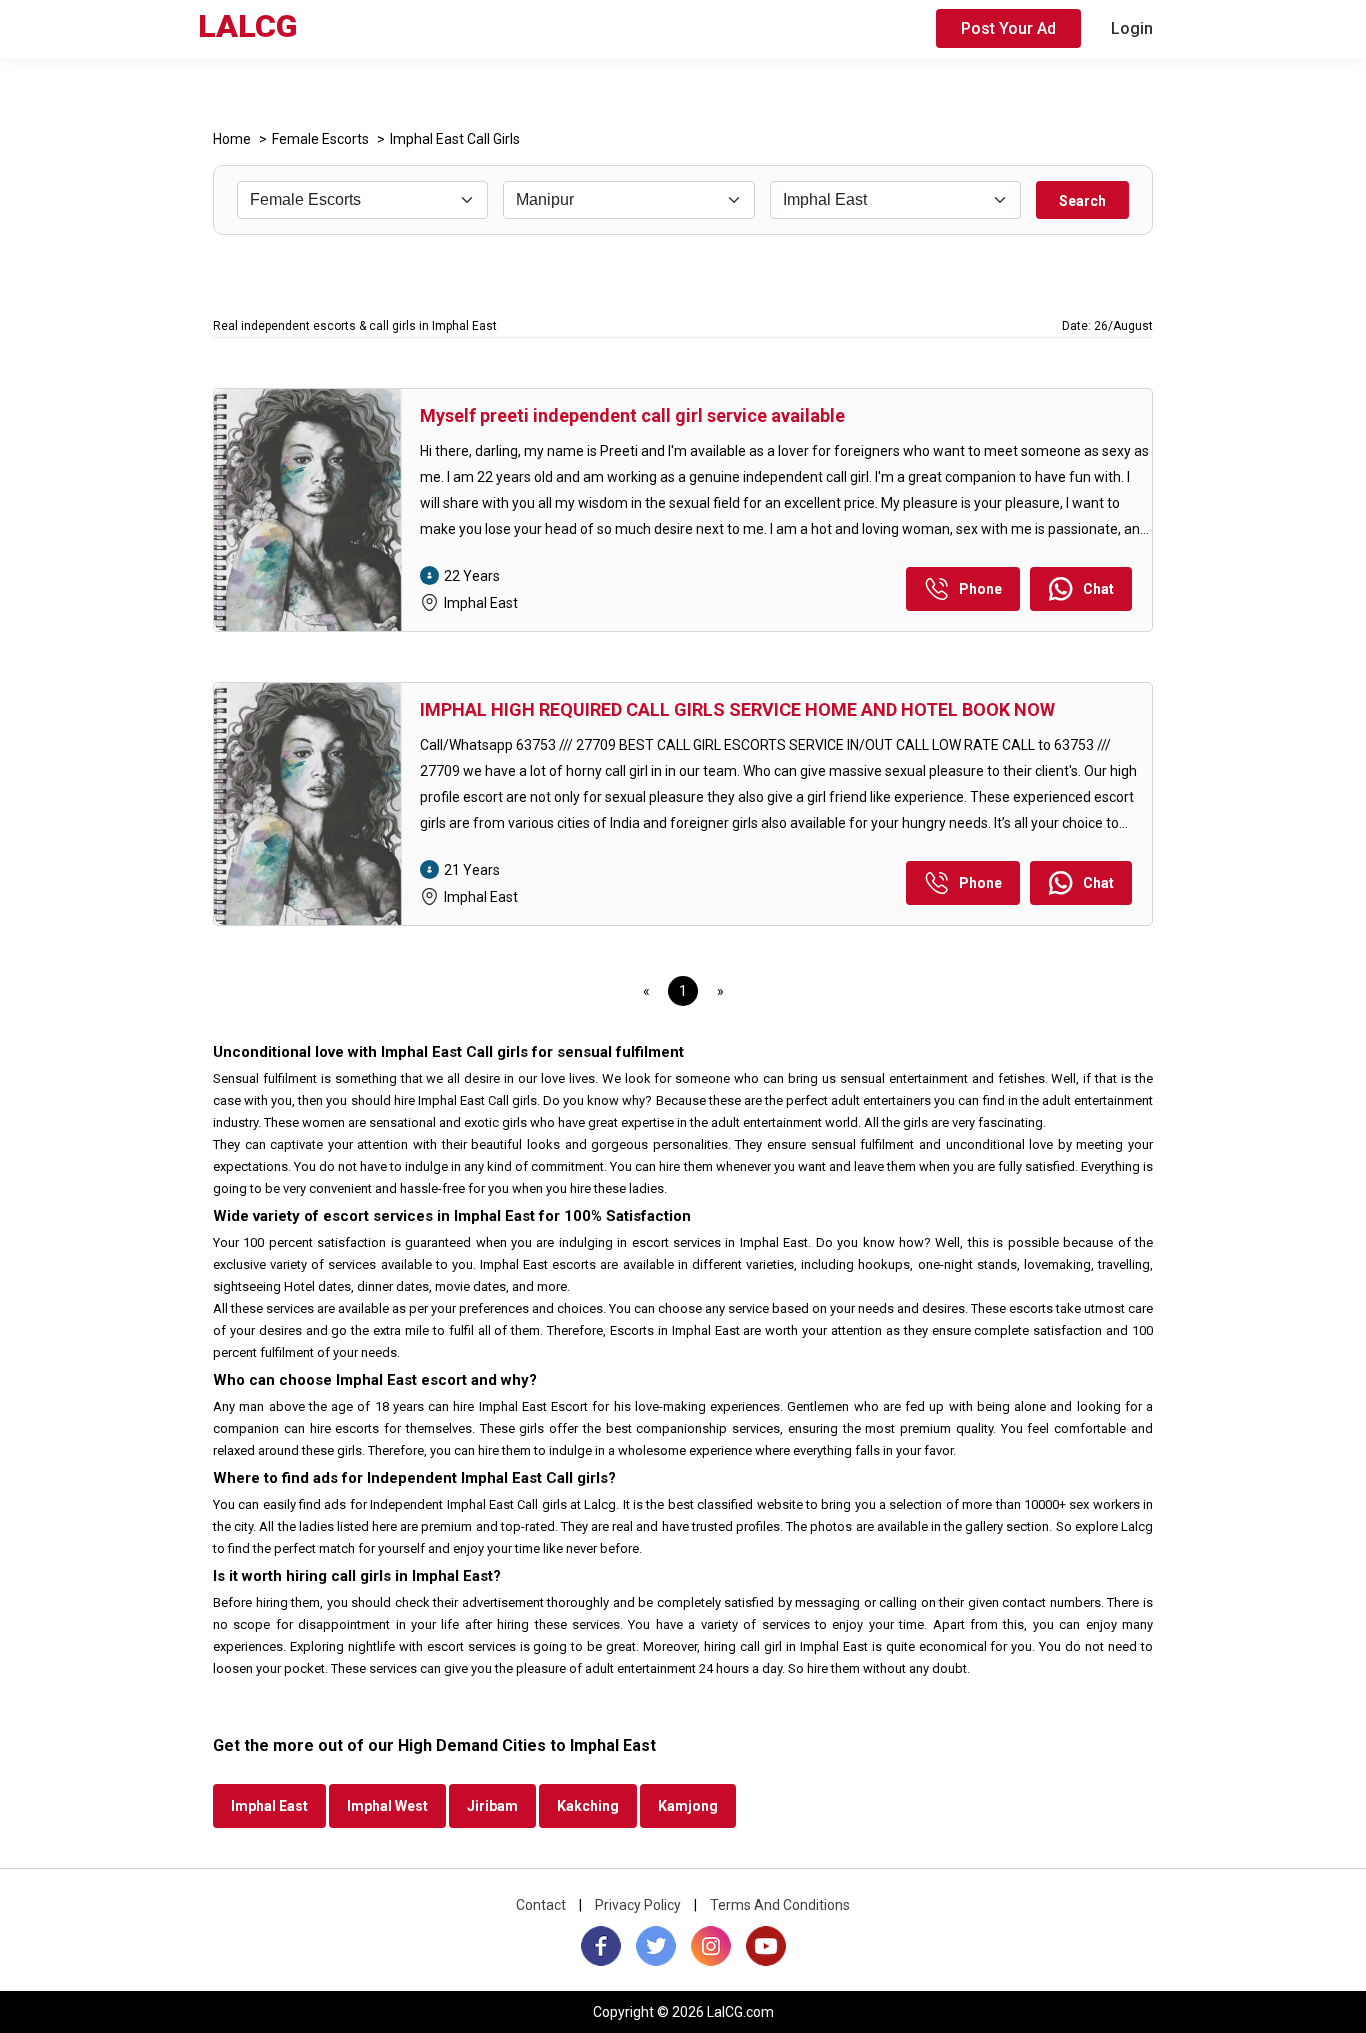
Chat (1098, 589)
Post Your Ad (1008, 28)
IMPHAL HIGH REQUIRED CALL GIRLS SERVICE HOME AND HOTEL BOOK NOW (737, 709)
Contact (541, 1905)
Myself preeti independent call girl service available (632, 415)
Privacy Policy (638, 1905)
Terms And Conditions (780, 1905)
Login (1132, 28)
